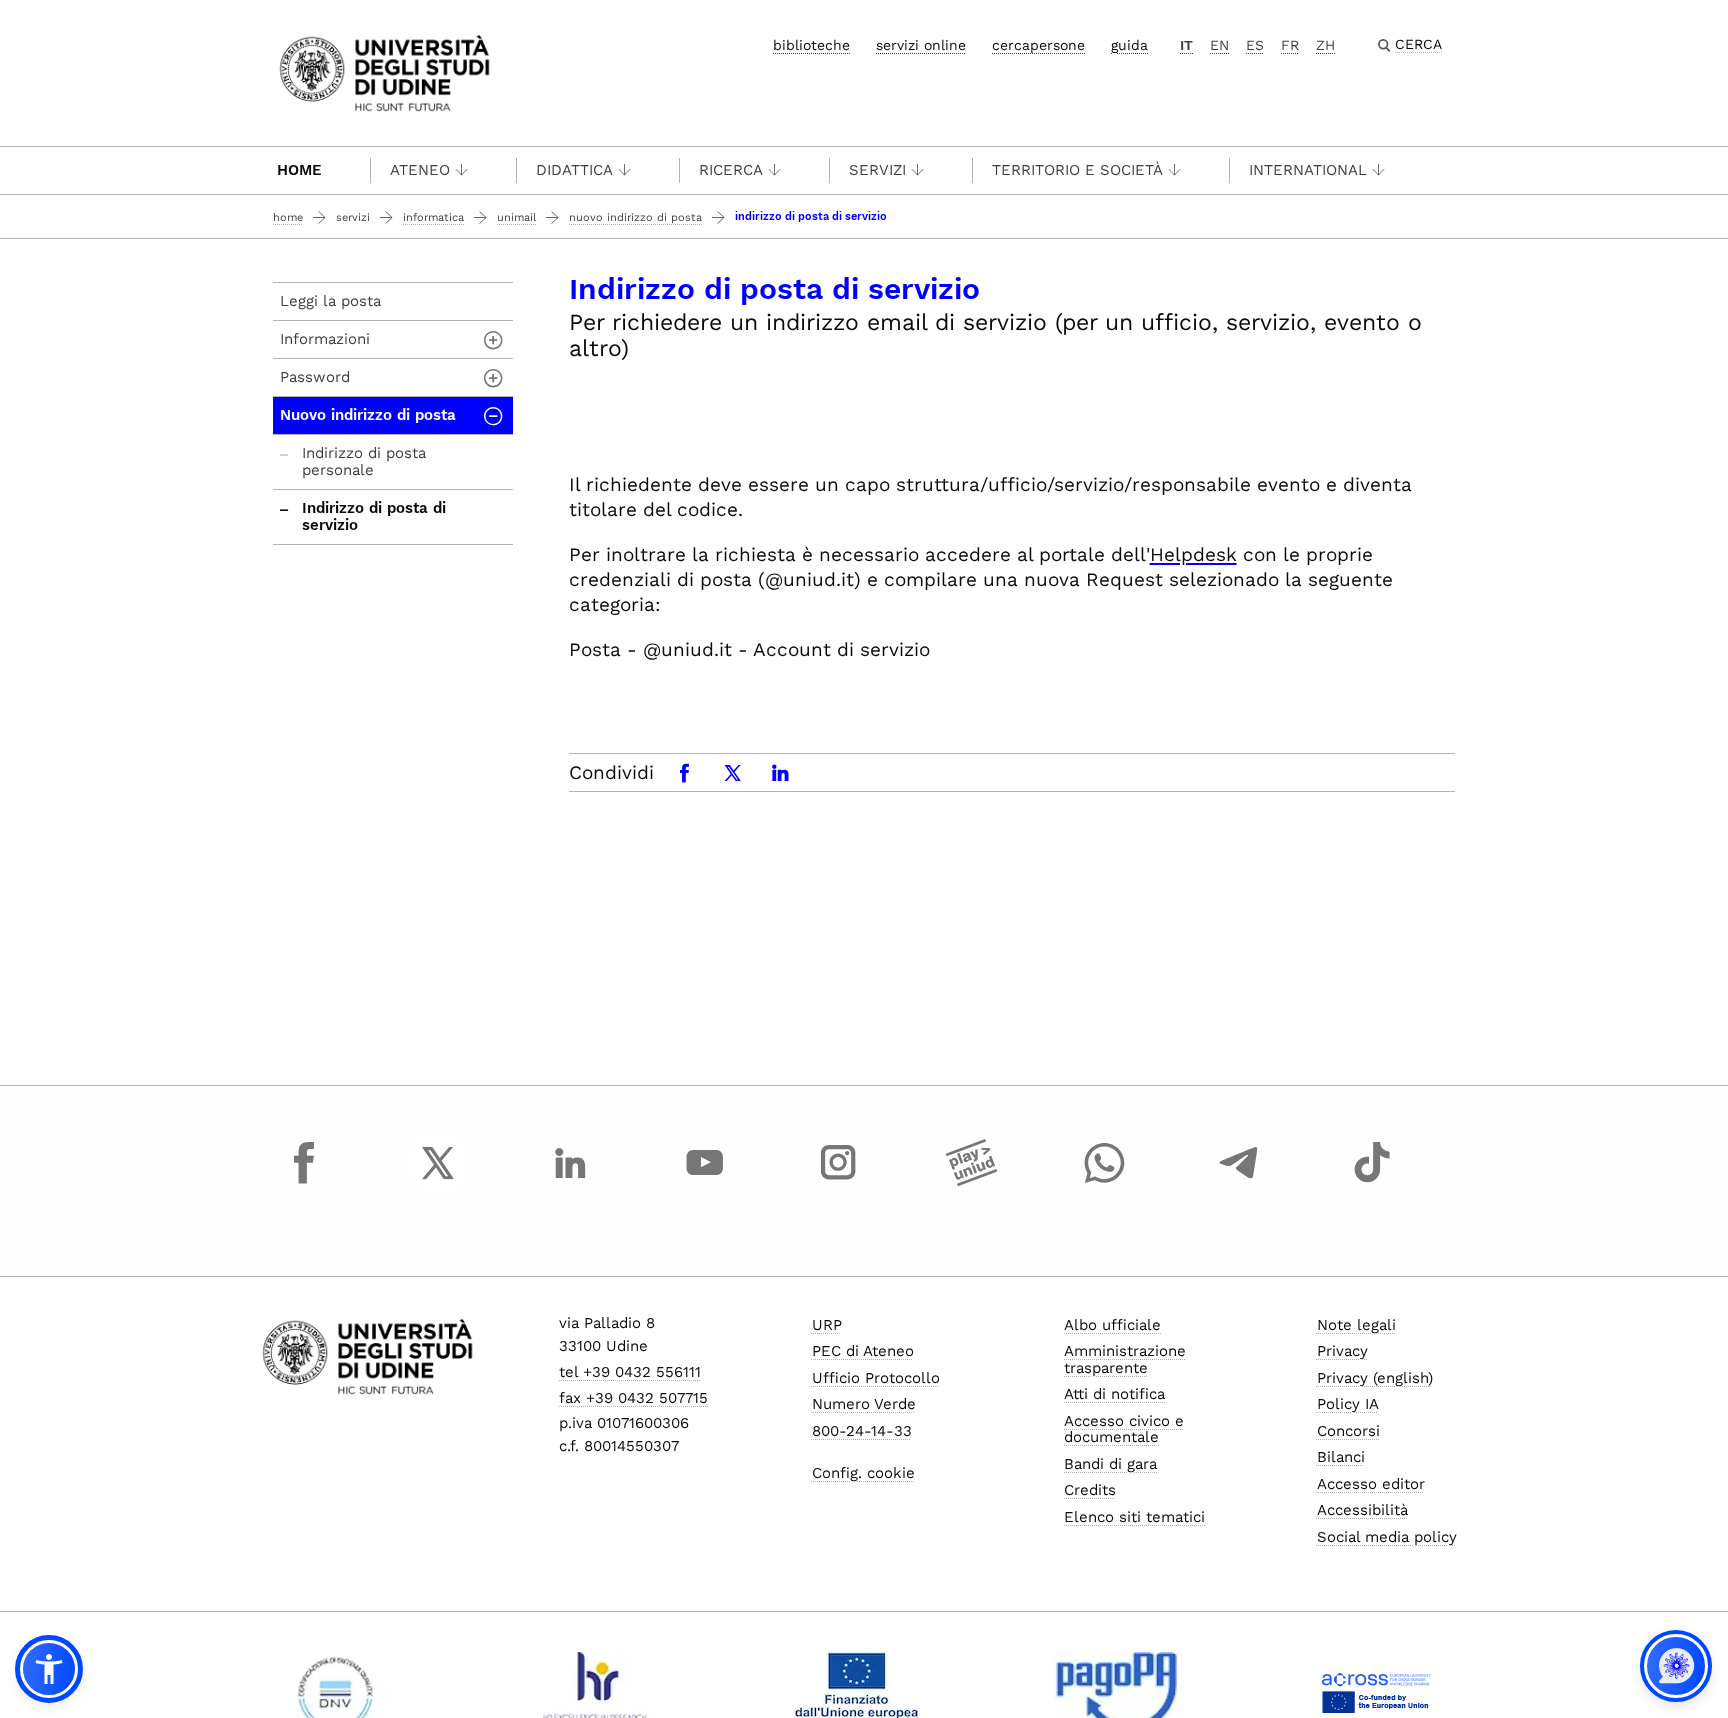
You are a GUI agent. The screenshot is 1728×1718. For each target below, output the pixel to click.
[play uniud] (972, 1181)
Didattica (574, 170)
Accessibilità (1362, 1510)
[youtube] (705, 1181)
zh (1325, 45)
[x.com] (438, 1181)
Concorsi (1348, 1431)
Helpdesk (1193, 554)
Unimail (516, 217)
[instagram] (838, 1181)
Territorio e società (1077, 170)
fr (1290, 45)
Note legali (1356, 1325)
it (1186, 45)
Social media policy (1387, 1537)
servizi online (921, 45)
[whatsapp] (1105, 1181)
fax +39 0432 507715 (633, 1398)
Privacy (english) (1375, 1378)
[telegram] (1239, 1181)
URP (827, 1325)
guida (1129, 45)
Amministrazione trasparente (1125, 1359)
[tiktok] (1372, 1181)
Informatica (433, 217)
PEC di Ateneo (863, 1351)
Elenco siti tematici (1134, 1517)
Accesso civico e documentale (1124, 1429)
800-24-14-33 (862, 1431)
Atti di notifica (1114, 1394)
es (1255, 45)
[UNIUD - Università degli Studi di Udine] (384, 71)
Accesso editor (1371, 1484)
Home (299, 170)
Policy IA (1348, 1404)
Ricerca (731, 170)
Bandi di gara (1110, 1464)
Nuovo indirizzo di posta (635, 217)
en (1219, 45)
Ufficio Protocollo (876, 1378)
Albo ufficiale (1112, 1325)
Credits (1090, 1490)
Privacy (1342, 1351)
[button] (49, 1669)
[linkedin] (571, 1181)
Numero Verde (864, 1404)
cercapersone (1038, 45)
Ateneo (420, 170)
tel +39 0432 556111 (630, 1372)
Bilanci (1341, 1457)
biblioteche (811, 45)
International (1308, 170)
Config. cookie (863, 1473)
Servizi (877, 170)
